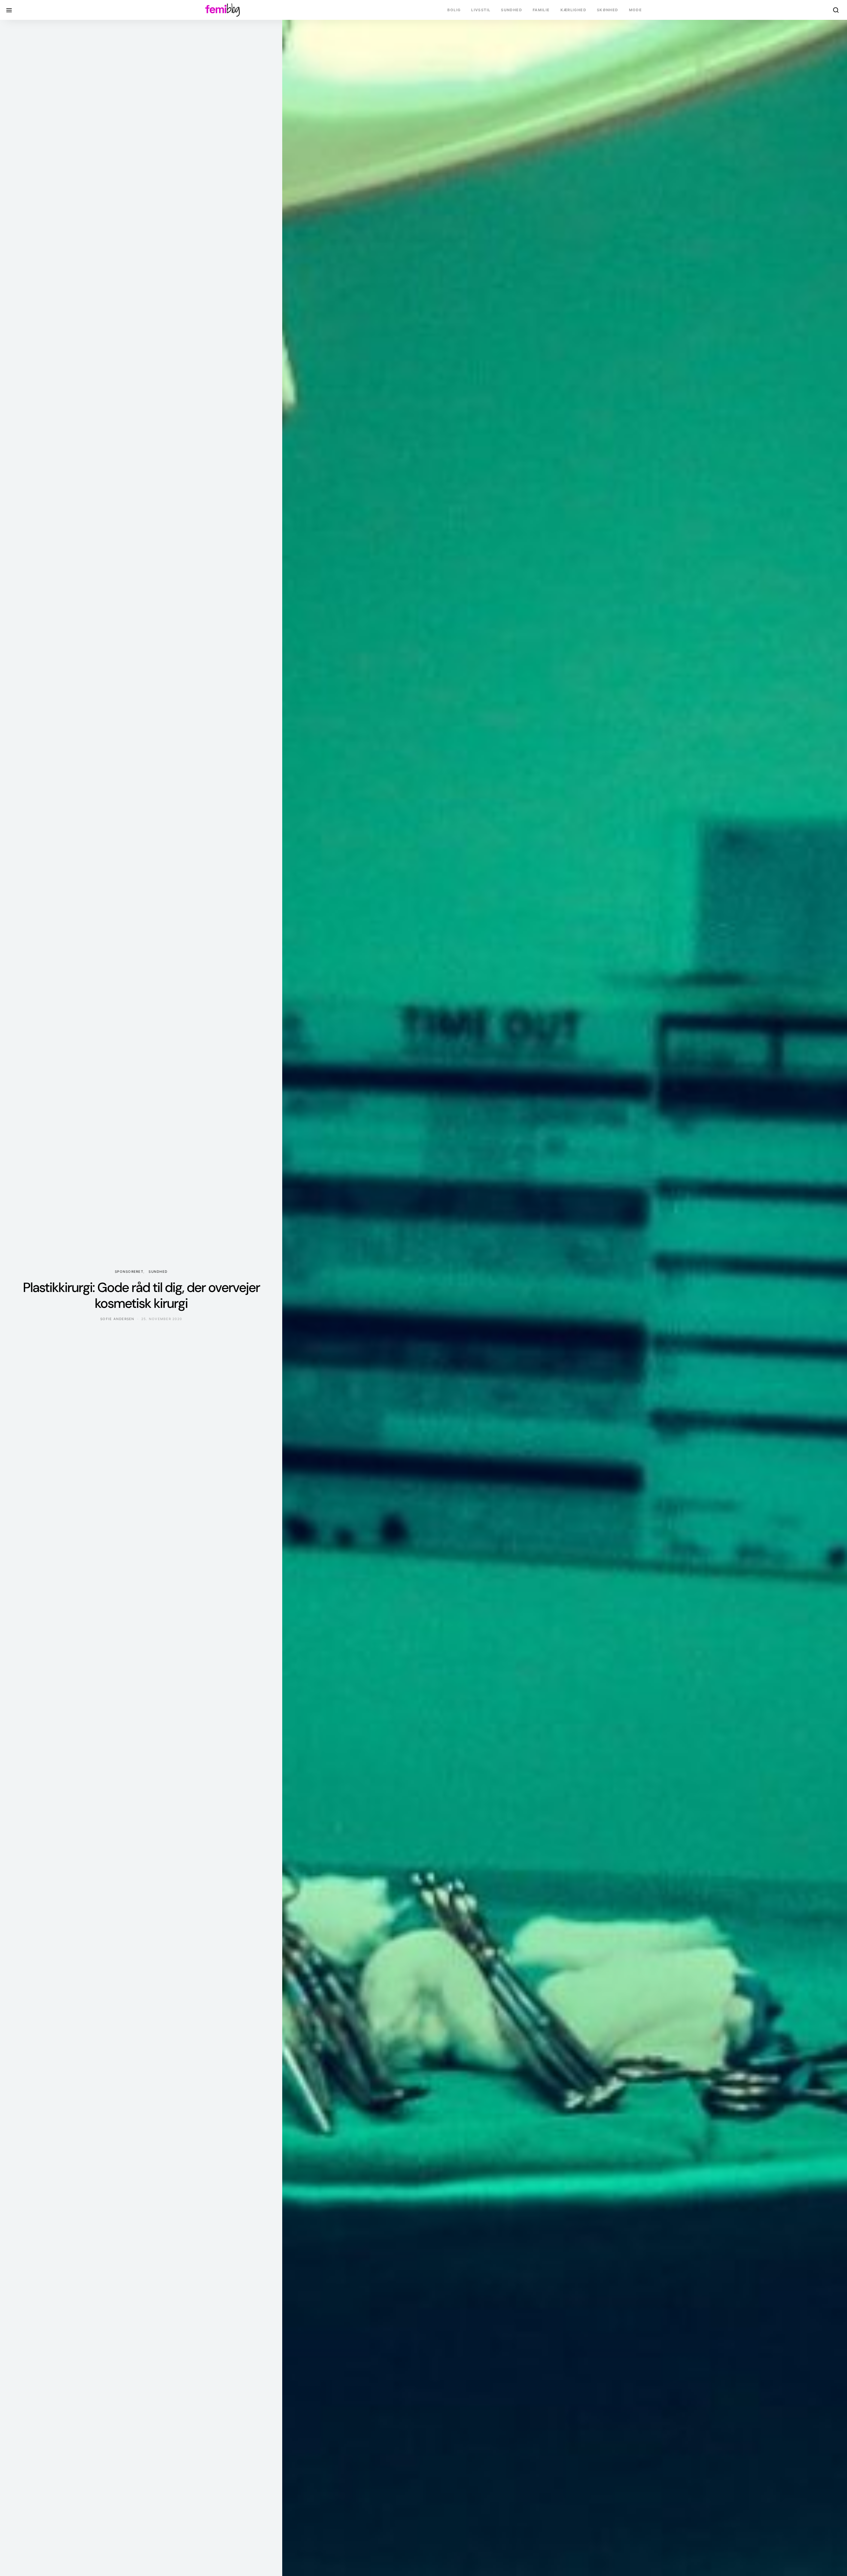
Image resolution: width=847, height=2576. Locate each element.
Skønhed (608, 10)
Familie (541, 10)
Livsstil (481, 10)
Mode (636, 10)
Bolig (454, 10)
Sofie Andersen (117, 1319)
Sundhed (512, 10)
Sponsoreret (129, 1271)
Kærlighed (573, 10)
